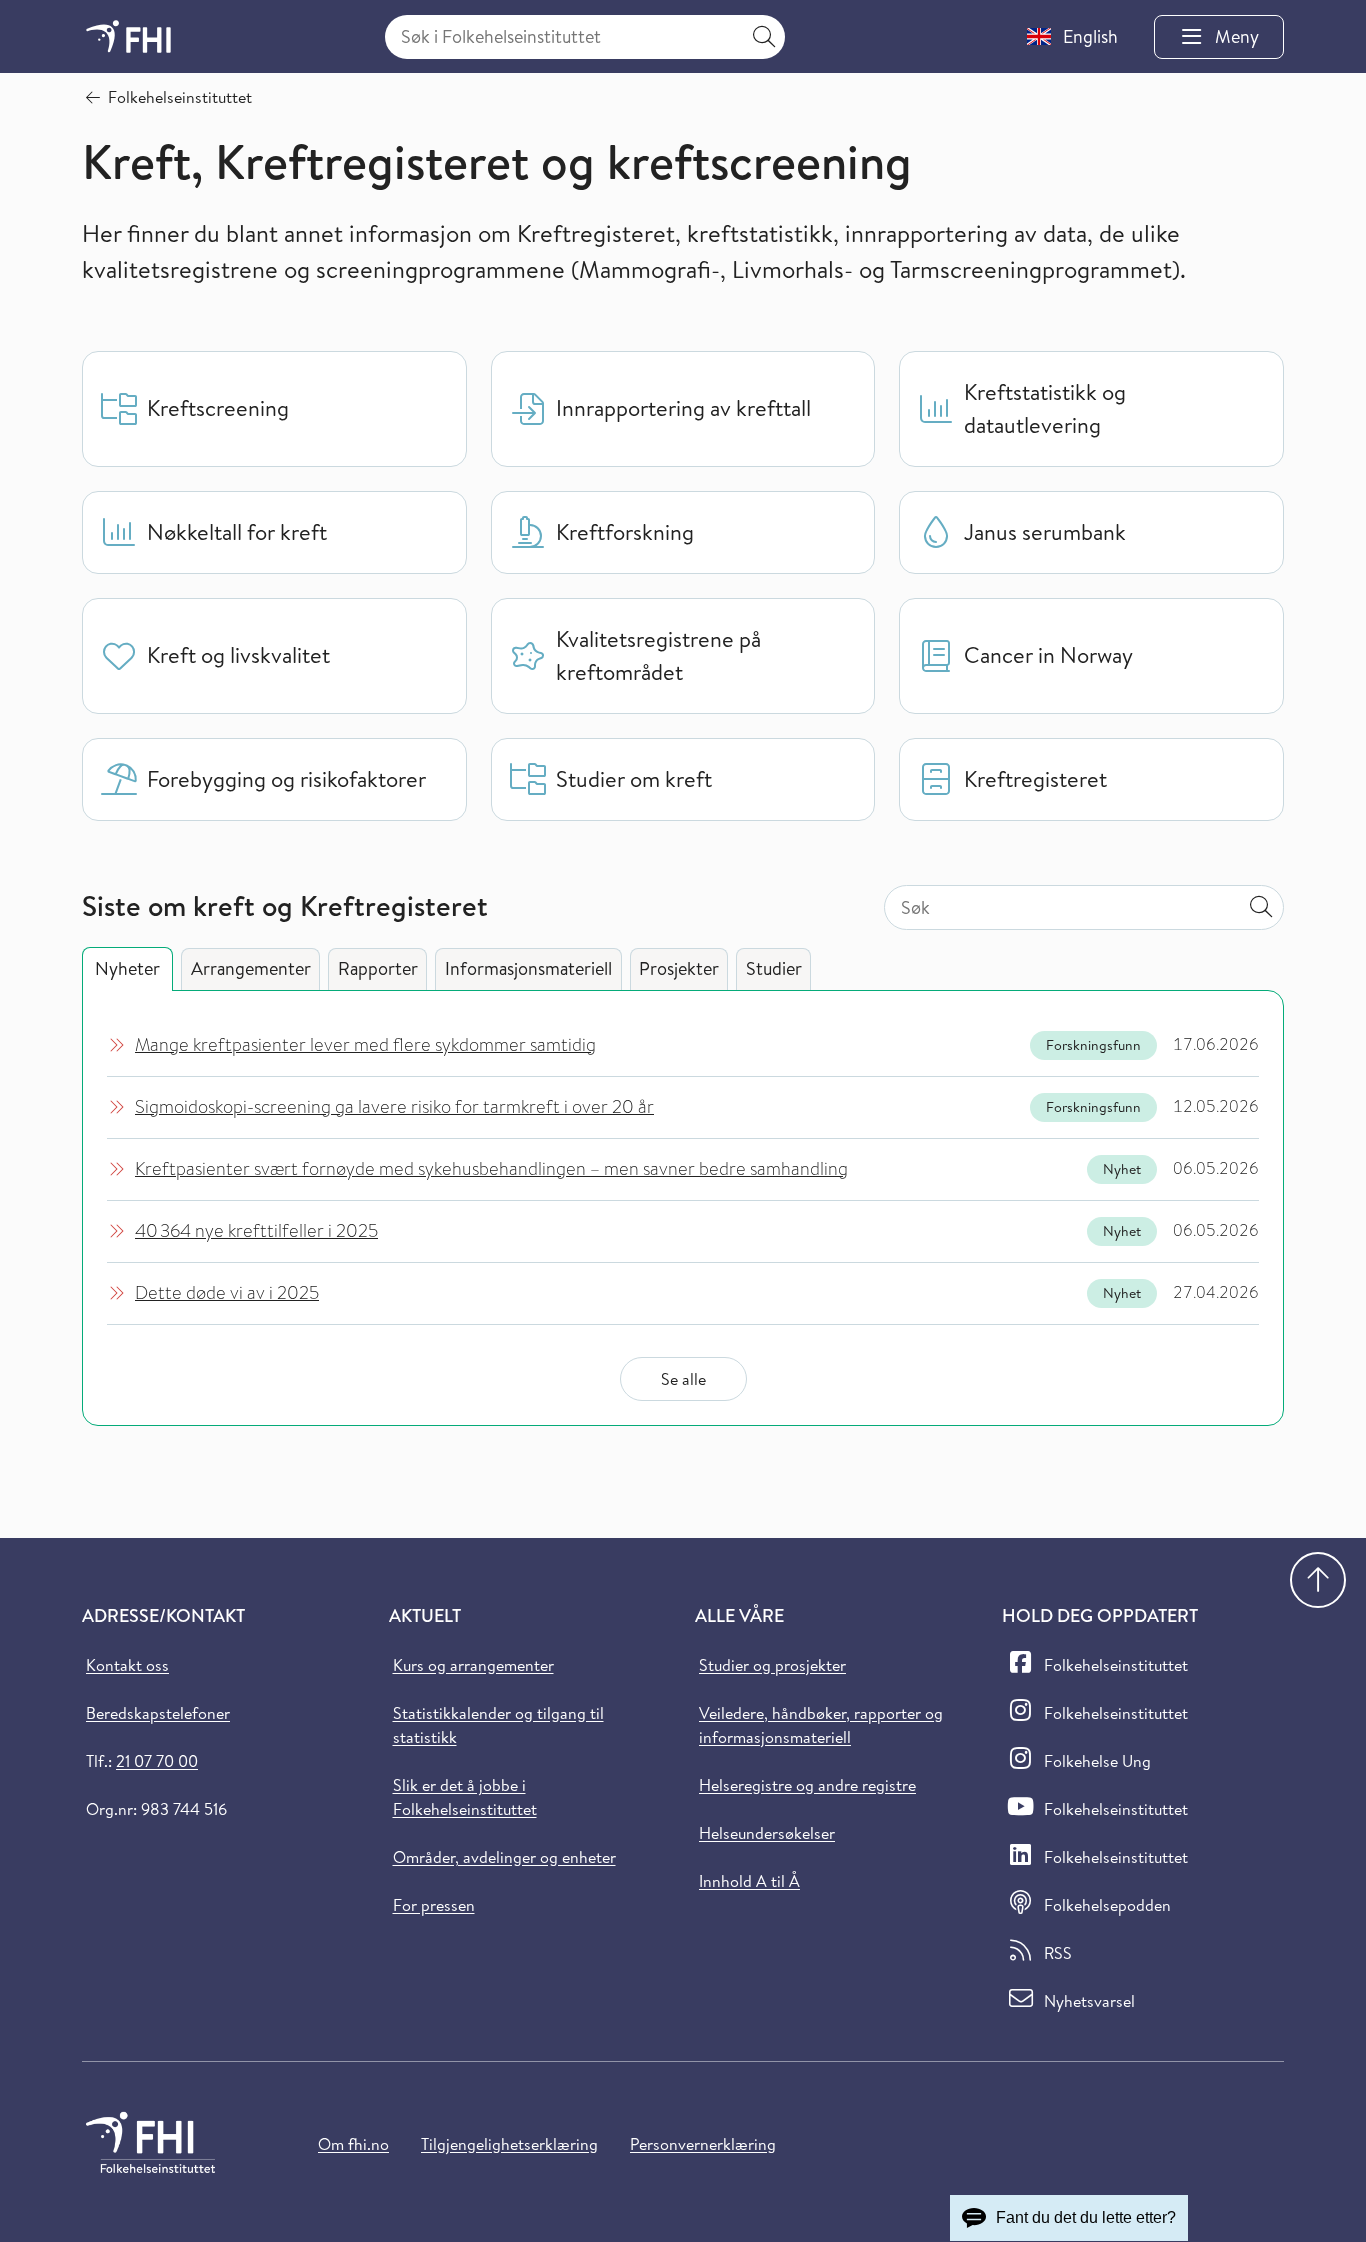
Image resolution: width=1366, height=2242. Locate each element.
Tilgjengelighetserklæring (509, 2144)
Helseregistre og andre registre (807, 1785)
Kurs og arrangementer (473, 1665)
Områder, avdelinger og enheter (504, 1857)
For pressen (434, 1905)
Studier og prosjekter (772, 1665)
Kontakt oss (127, 1665)
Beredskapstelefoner (158, 1713)
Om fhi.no (353, 2144)
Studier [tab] (774, 968)
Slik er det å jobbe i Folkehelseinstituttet (465, 1797)
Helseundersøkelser (767, 1833)
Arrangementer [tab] (251, 968)
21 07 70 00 (157, 1761)
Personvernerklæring (703, 2144)
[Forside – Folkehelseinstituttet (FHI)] (128, 36)
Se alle (683, 1379)
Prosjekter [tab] (679, 968)
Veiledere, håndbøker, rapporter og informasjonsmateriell (821, 1725)
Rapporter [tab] (378, 968)
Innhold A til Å (749, 1881)
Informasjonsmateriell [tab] (528, 968)
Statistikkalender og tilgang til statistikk (498, 1725)
